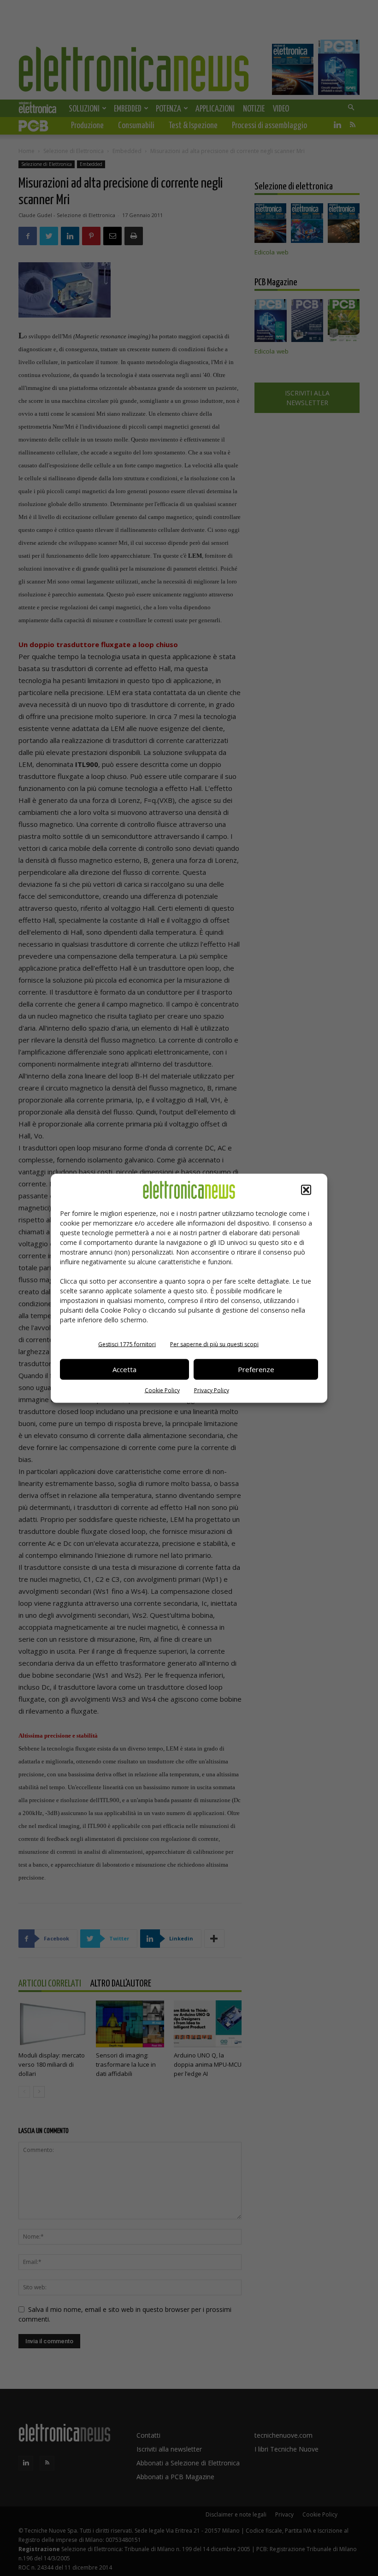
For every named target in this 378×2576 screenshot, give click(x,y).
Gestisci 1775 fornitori (127, 1344)
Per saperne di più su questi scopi (214, 1344)
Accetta (124, 1369)
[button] (306, 1190)
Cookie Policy (162, 1390)
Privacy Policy (212, 1390)
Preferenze (256, 1369)
